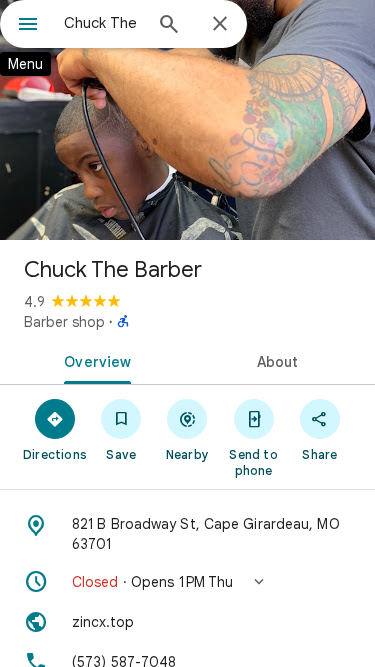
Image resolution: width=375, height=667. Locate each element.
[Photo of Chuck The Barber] (187, 120)
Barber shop (64, 322)
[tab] (94, 360)
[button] (187, 582)
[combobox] (102, 23)
